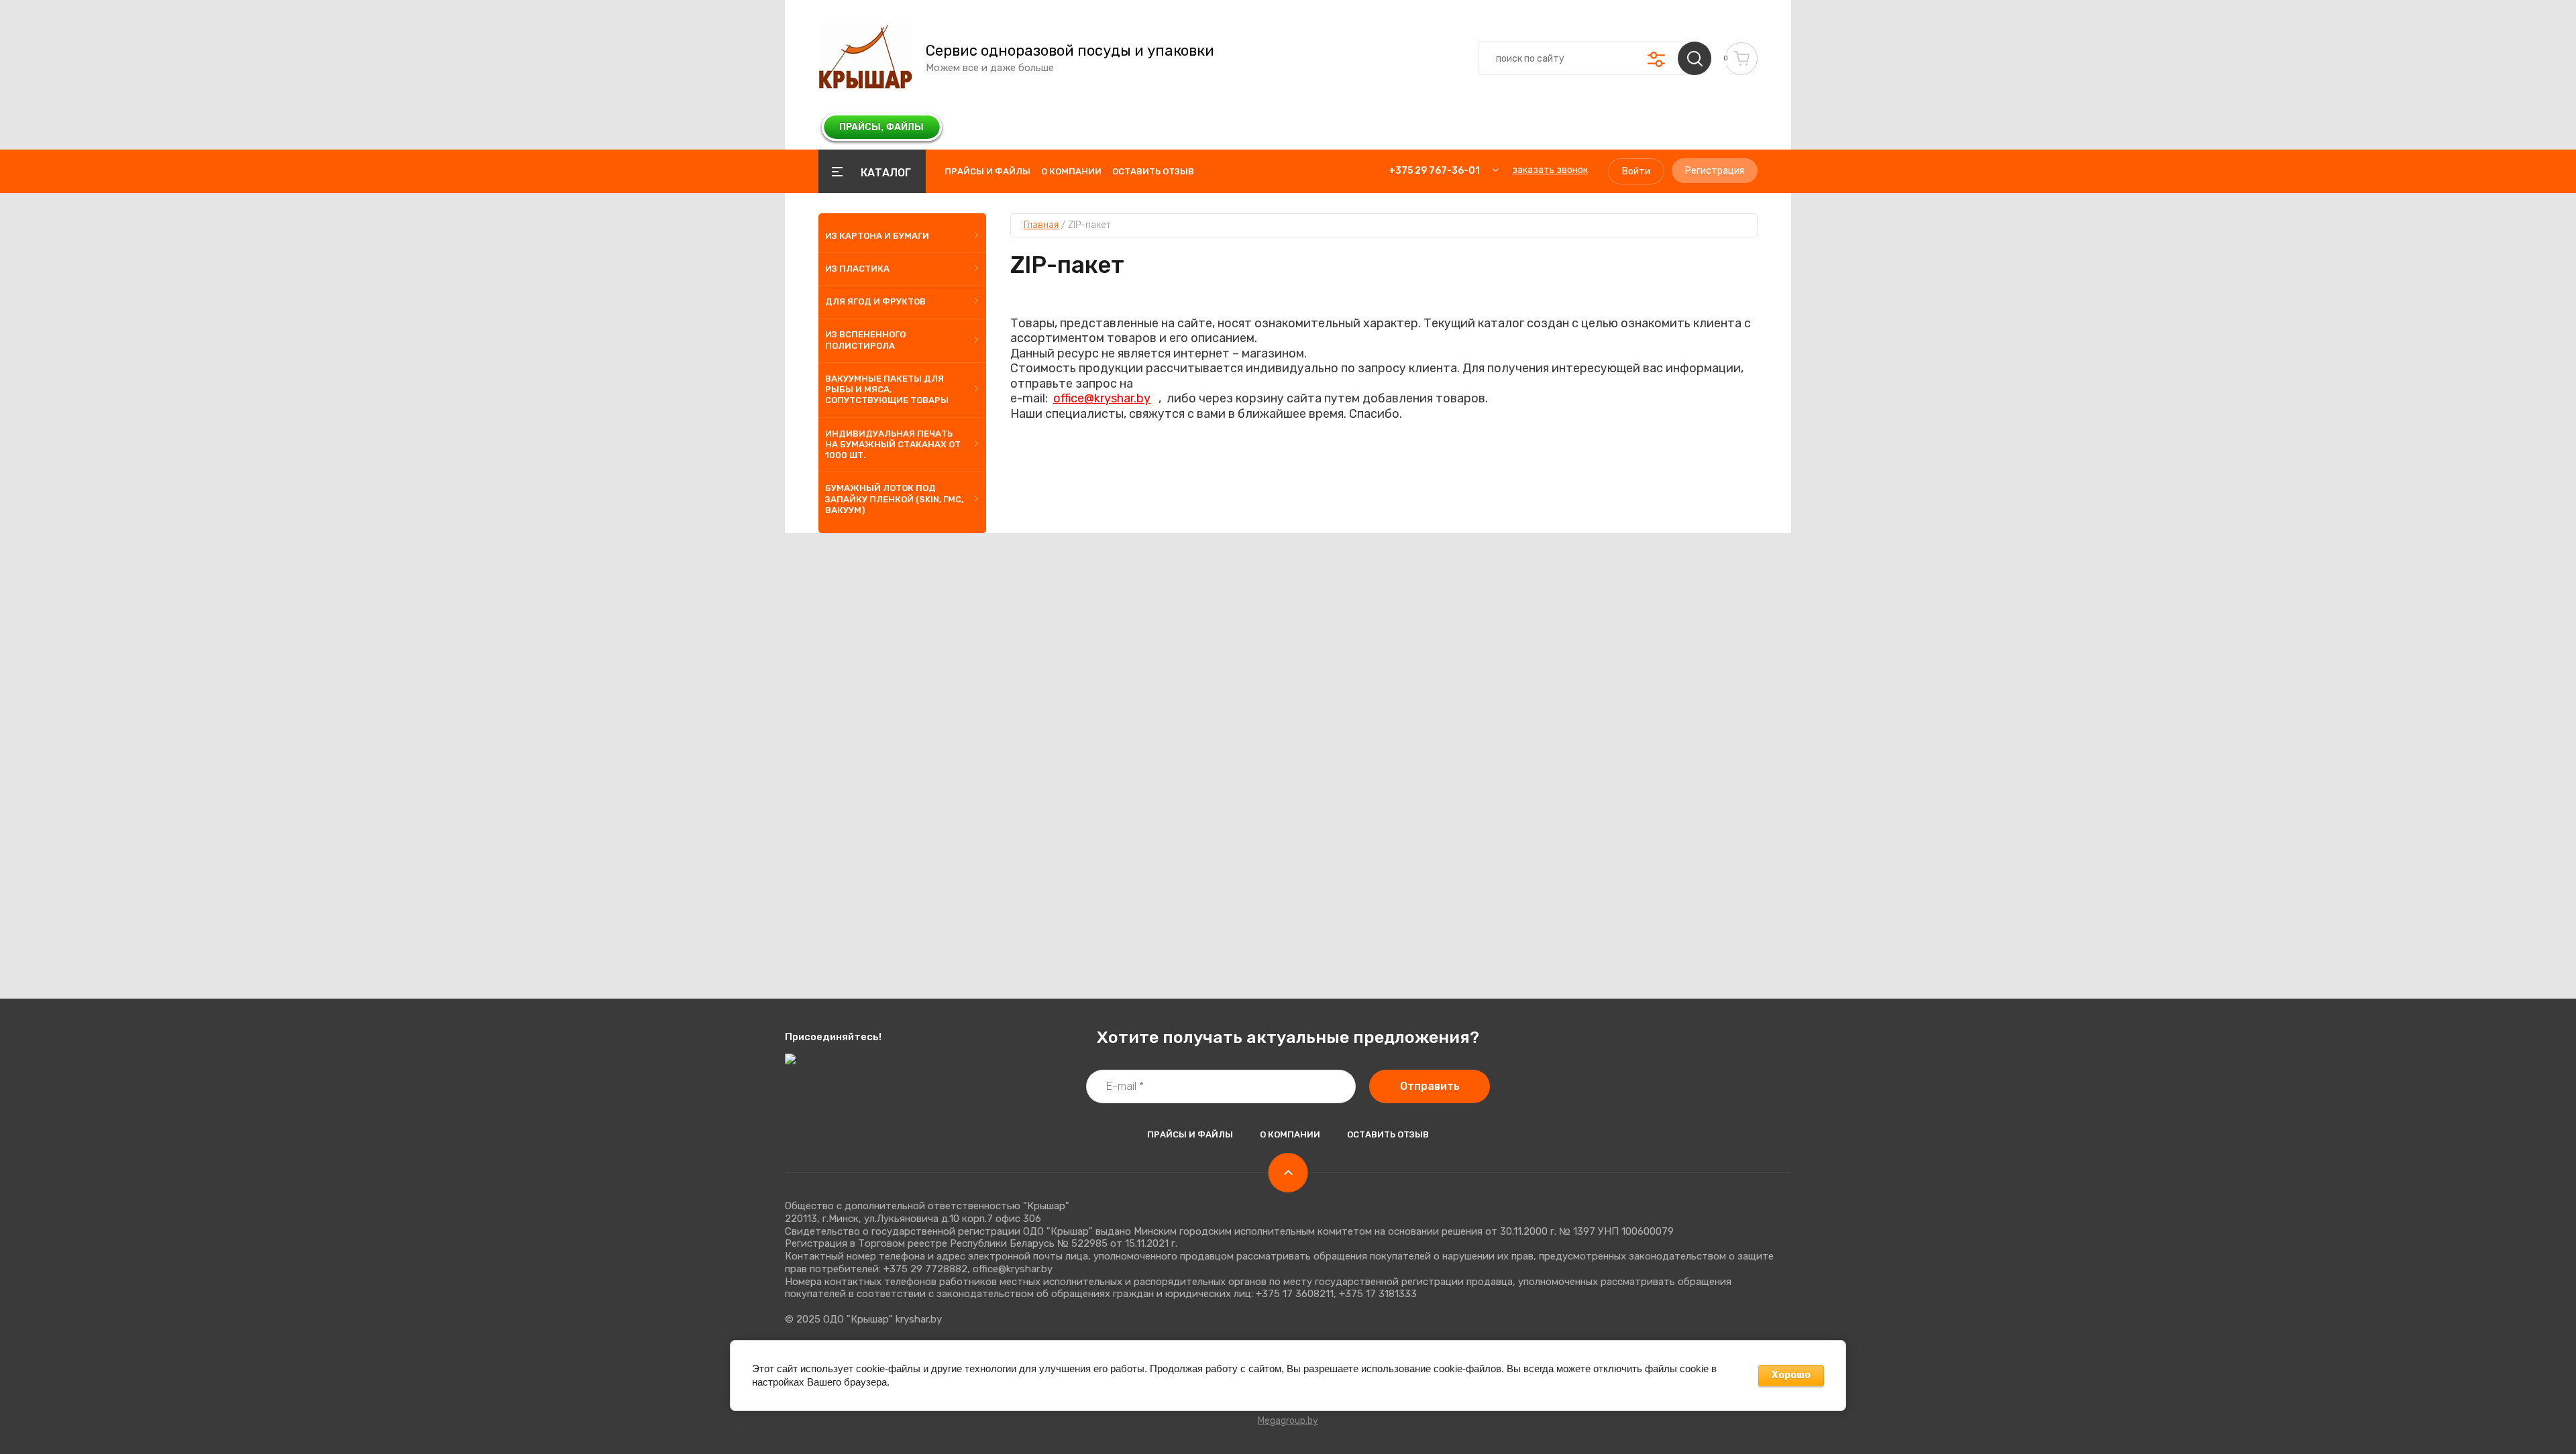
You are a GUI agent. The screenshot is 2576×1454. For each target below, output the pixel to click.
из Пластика (857, 269)
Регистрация (1715, 171)
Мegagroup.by (1288, 1421)
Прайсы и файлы (987, 171)
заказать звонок (1550, 170)
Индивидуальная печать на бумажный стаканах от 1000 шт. (893, 445)
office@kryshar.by (1102, 398)
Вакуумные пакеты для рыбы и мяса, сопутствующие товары (887, 390)
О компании (1071, 171)
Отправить (1430, 1086)
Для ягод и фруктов (875, 301)
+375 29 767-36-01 (1434, 171)
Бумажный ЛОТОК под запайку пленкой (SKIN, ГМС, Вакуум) (894, 499)
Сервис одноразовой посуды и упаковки (1070, 51)
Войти (1636, 171)
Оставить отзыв (1153, 171)
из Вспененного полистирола (865, 340)
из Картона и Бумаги (877, 236)
